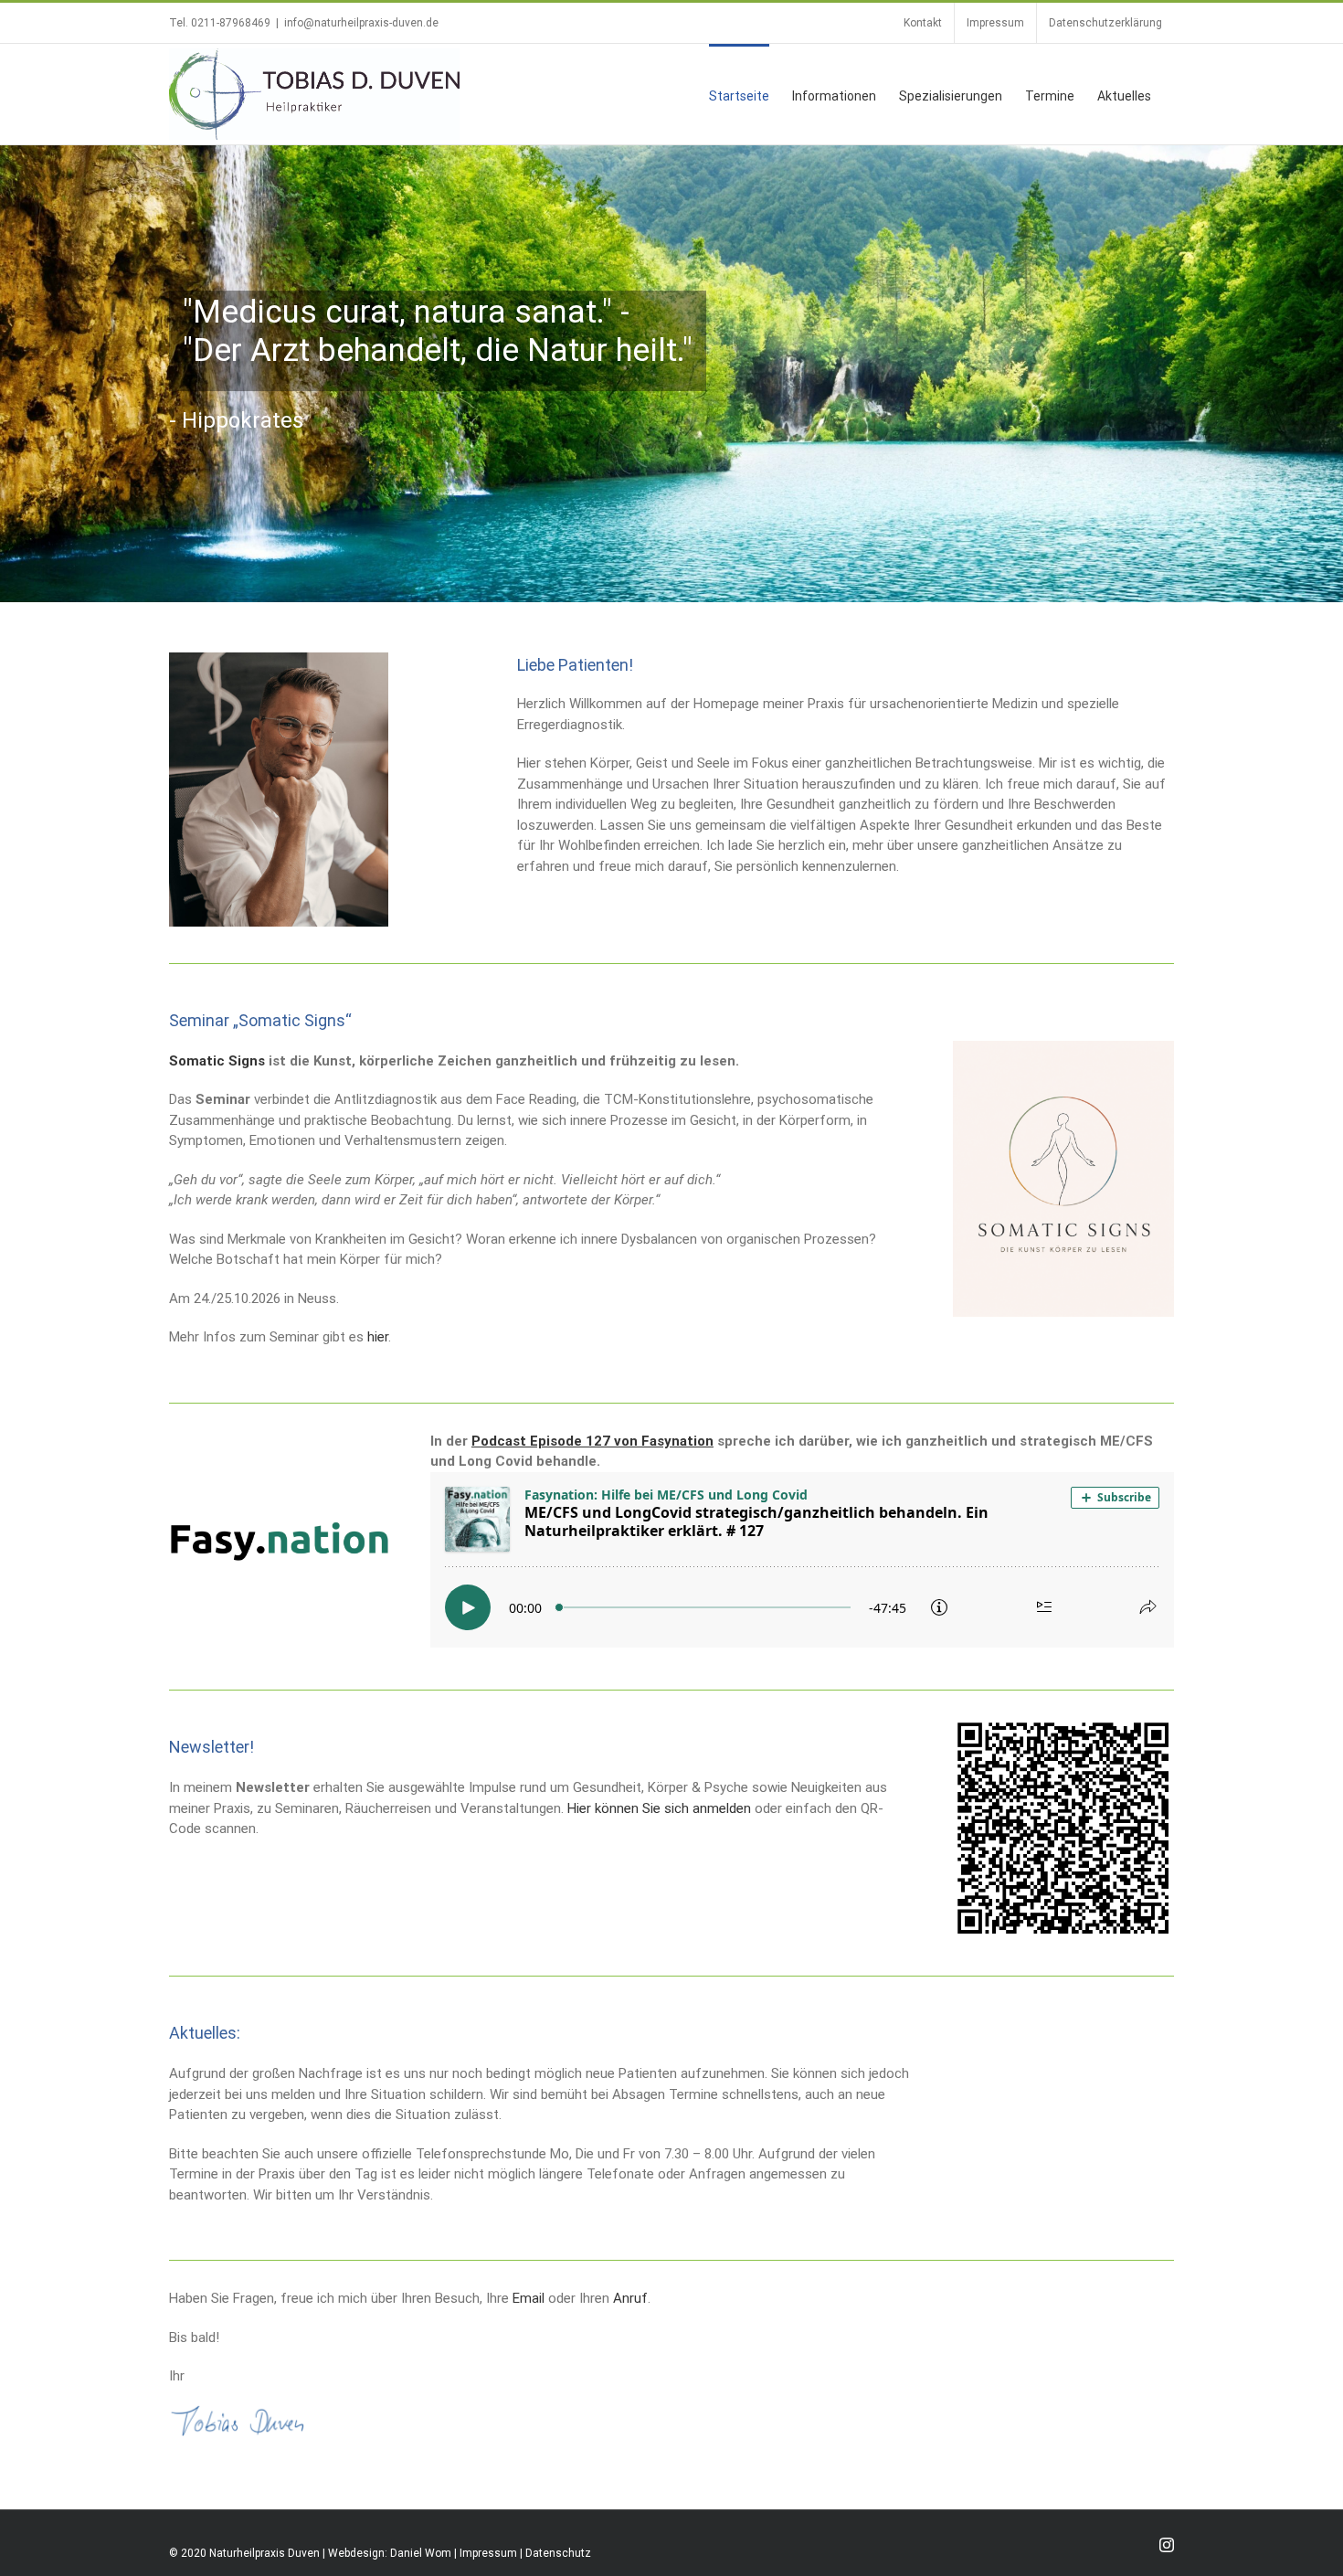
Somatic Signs (217, 1061)
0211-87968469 (231, 23)
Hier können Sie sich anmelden (659, 1808)
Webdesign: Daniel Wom (390, 2553)
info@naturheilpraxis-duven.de (361, 23)
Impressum (488, 2553)
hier (378, 1337)
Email (529, 2298)
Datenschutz (558, 2553)
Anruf (630, 2298)
